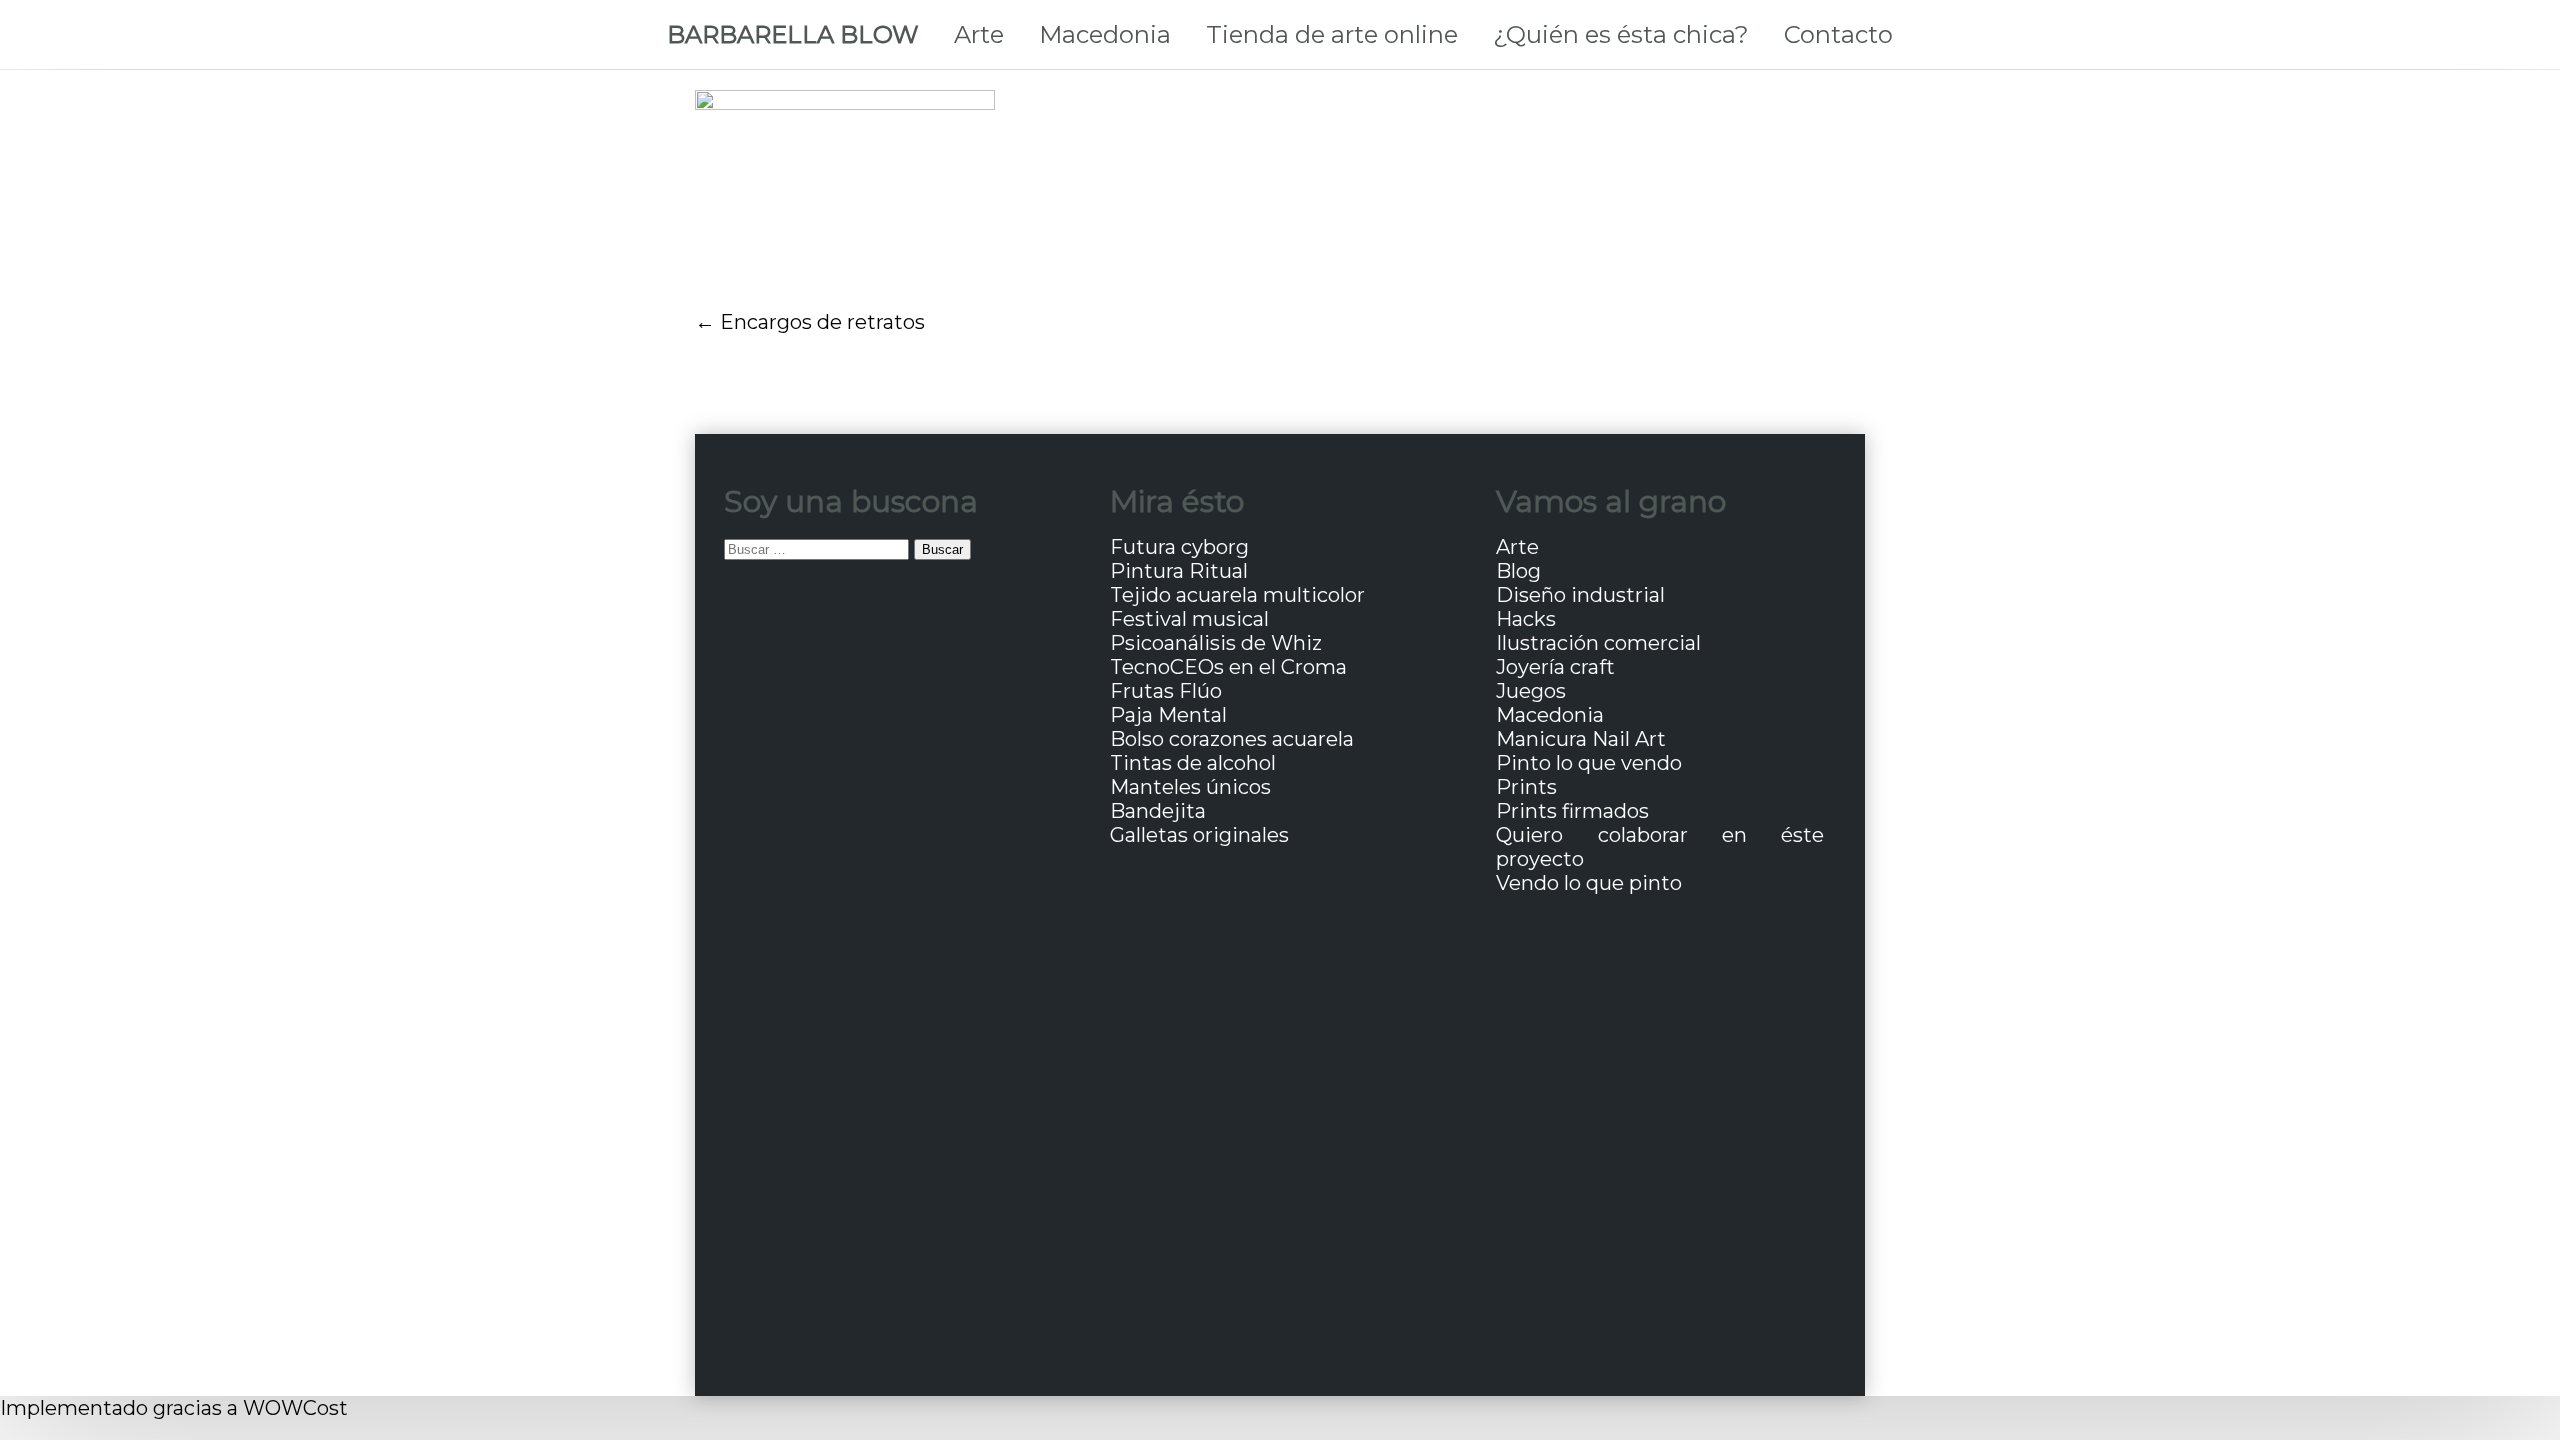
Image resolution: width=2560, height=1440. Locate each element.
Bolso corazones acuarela (1232, 739)
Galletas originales (1199, 835)
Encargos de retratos (822, 322)
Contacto (1838, 34)
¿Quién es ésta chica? (1621, 34)
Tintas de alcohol (1193, 763)
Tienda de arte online (1332, 34)
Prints (1526, 787)
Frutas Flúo (1166, 691)
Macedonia (1105, 34)
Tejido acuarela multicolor (1237, 595)
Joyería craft (1555, 667)
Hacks (1526, 619)
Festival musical (1189, 619)
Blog (1518, 571)
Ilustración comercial (1598, 643)
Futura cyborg (1179, 547)
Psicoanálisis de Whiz (1216, 643)
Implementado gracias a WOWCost (174, 1408)
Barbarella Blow (793, 34)
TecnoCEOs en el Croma (1228, 667)
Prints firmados (1572, 811)
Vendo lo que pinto (1589, 883)
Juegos (1531, 691)
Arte (979, 34)
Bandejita (1158, 811)
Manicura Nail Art (1581, 739)
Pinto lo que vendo (1589, 763)
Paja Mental (1168, 715)
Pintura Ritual (1179, 571)
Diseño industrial (1580, 595)
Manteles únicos (1190, 787)
